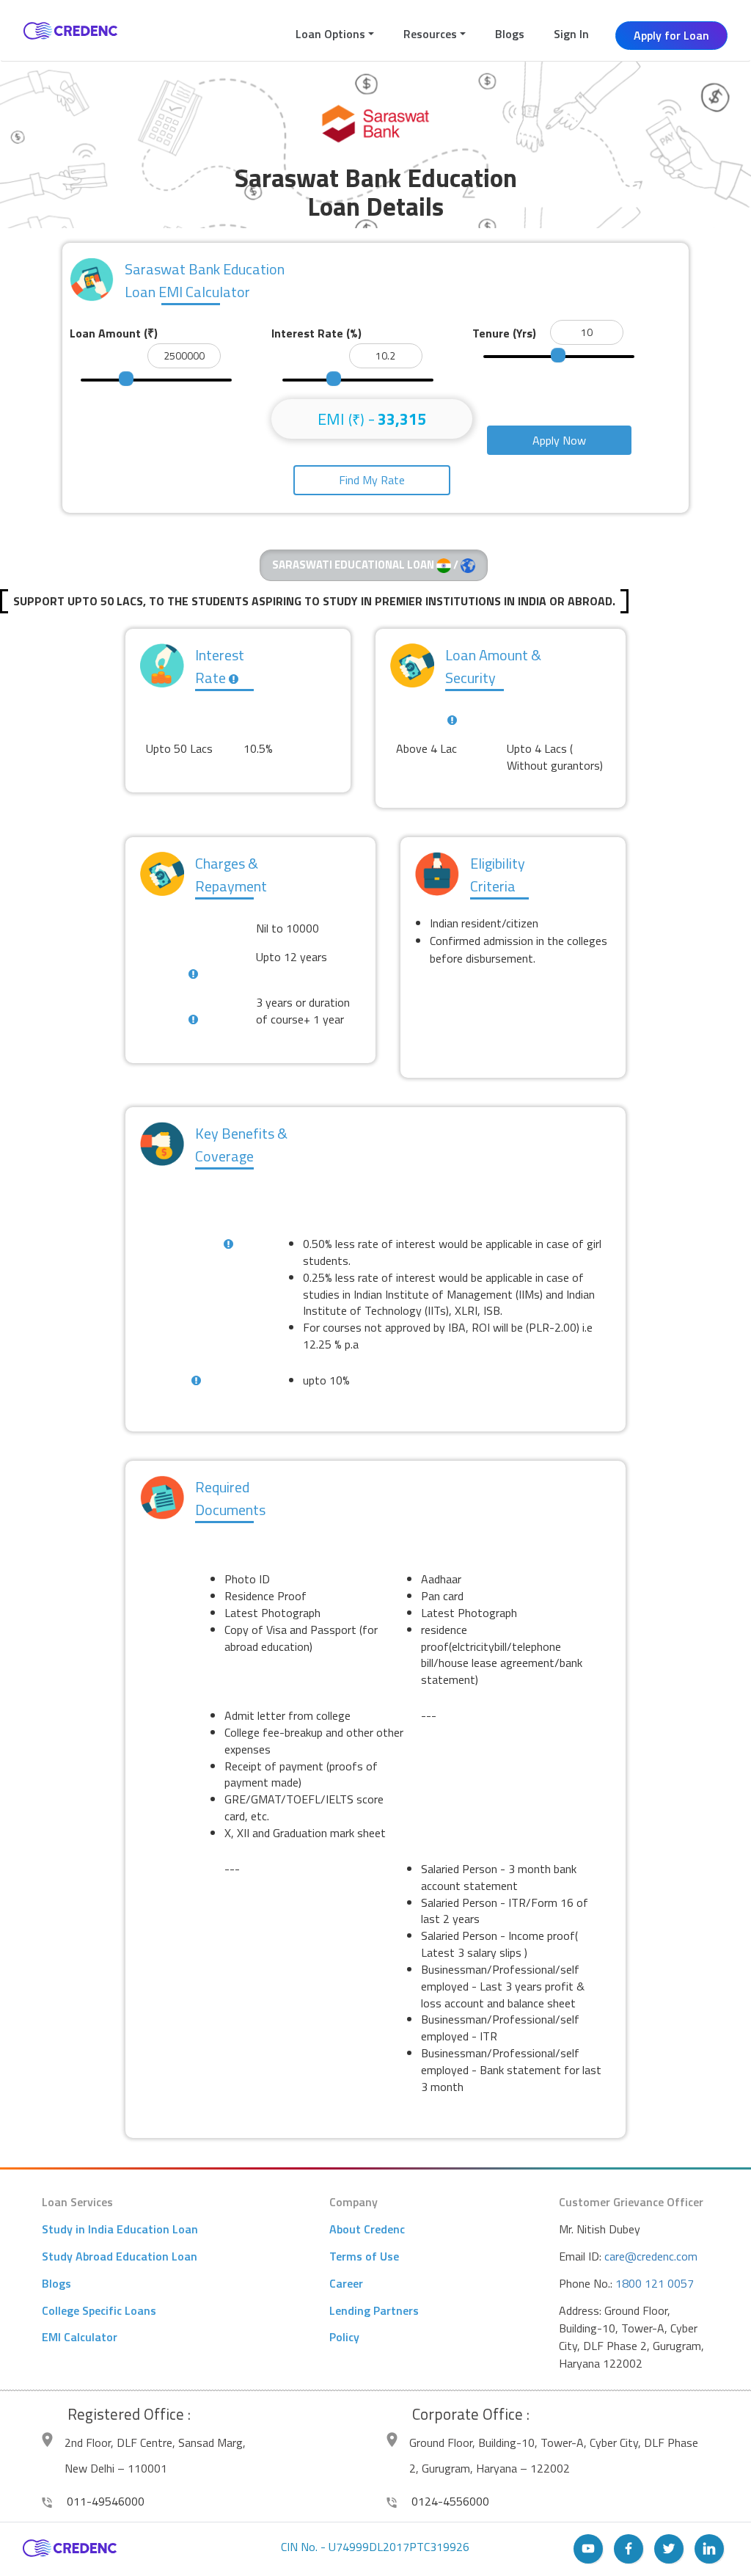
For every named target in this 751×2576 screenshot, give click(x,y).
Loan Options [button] (330, 34)
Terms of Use (364, 2256)
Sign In (571, 34)
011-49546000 (104, 2501)
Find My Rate (372, 480)
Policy (344, 2337)
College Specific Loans (99, 2310)
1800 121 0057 (655, 2283)
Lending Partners (374, 2310)
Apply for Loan (671, 35)
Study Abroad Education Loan (120, 2256)
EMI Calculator (80, 2337)
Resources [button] (430, 34)
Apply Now (559, 440)
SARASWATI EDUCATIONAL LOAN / (366, 565)
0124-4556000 (449, 2501)
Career (346, 2283)
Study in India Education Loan (120, 2229)
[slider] (126, 379)
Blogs (510, 34)
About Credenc (367, 2229)
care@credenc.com (651, 2256)
